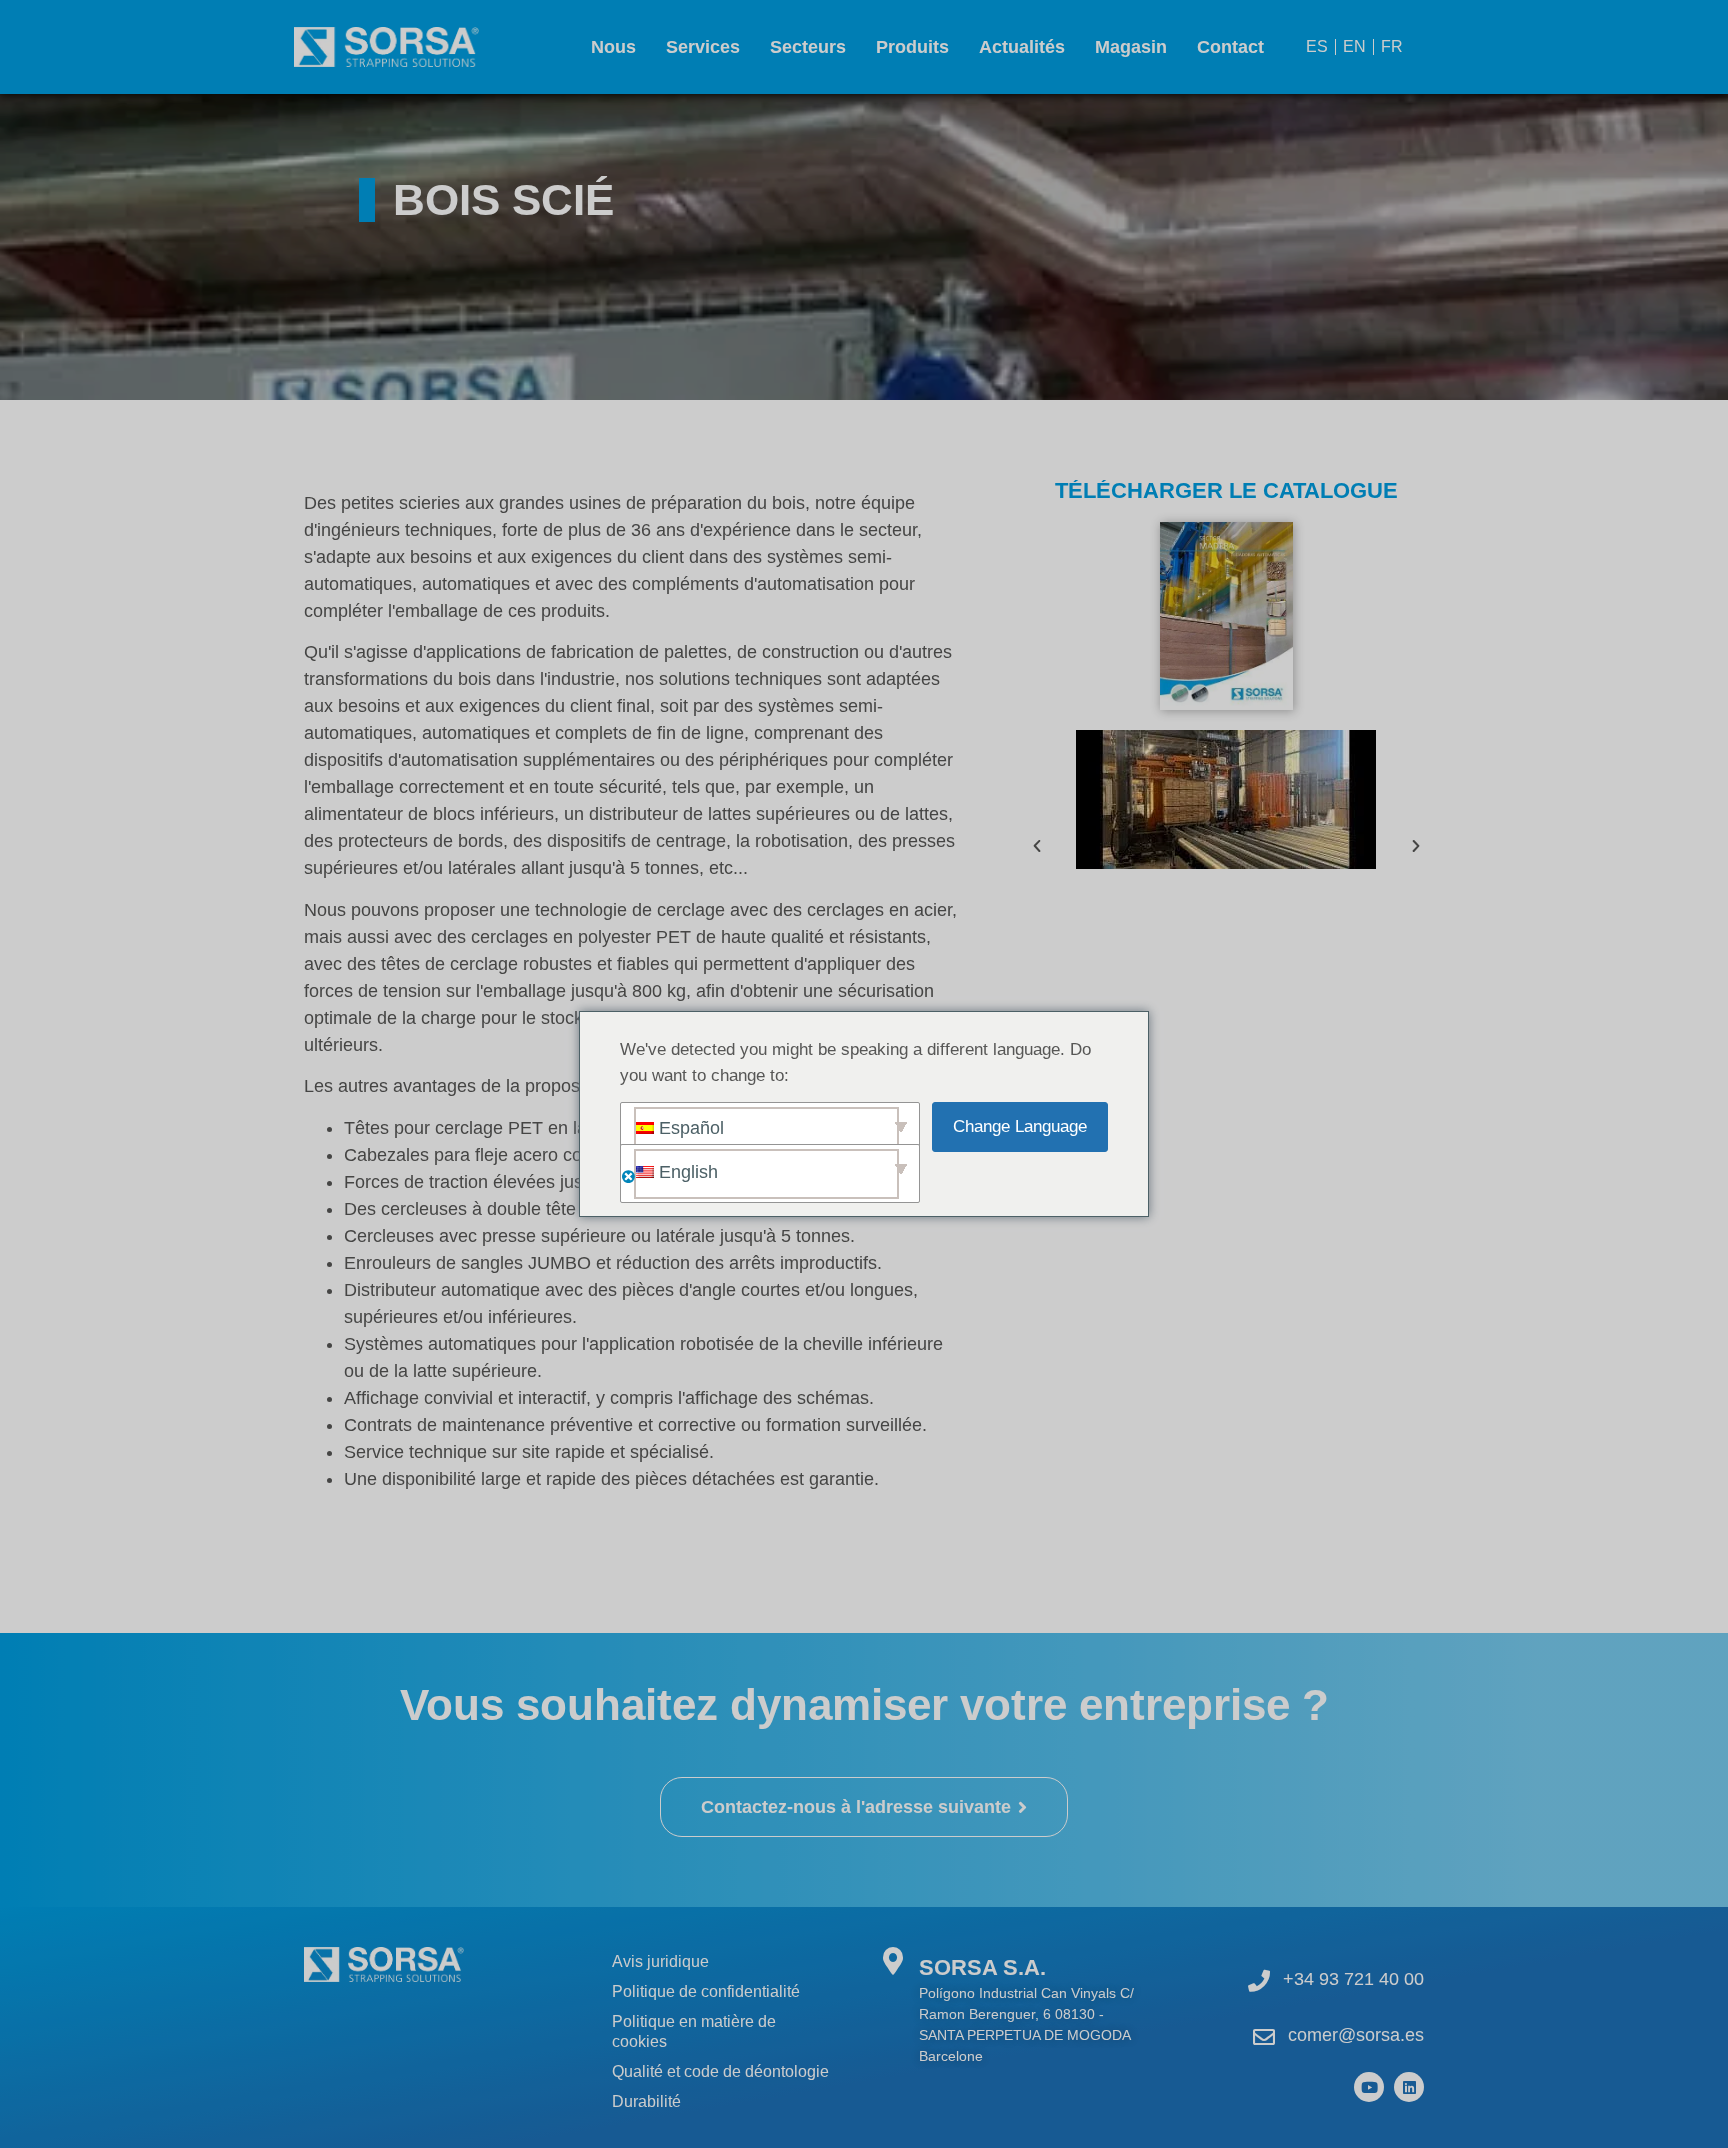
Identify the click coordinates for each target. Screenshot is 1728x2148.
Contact (1230, 47)
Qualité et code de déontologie (720, 2071)
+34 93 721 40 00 (1353, 1979)
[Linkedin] (1409, 2087)
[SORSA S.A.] (892, 1960)
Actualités (1022, 47)
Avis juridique (660, 1961)
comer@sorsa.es (1356, 2035)
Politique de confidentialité (706, 1991)
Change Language (1020, 1126)
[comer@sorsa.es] (1264, 2037)
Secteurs (808, 47)
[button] (1037, 846)
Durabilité (646, 2101)
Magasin (1131, 47)
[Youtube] (1369, 2087)
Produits (912, 47)
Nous (613, 47)
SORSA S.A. (982, 1967)
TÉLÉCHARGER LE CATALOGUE (1226, 490)
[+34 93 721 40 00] (1259, 1981)
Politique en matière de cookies (694, 2031)
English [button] (686, 1172)
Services (703, 47)
